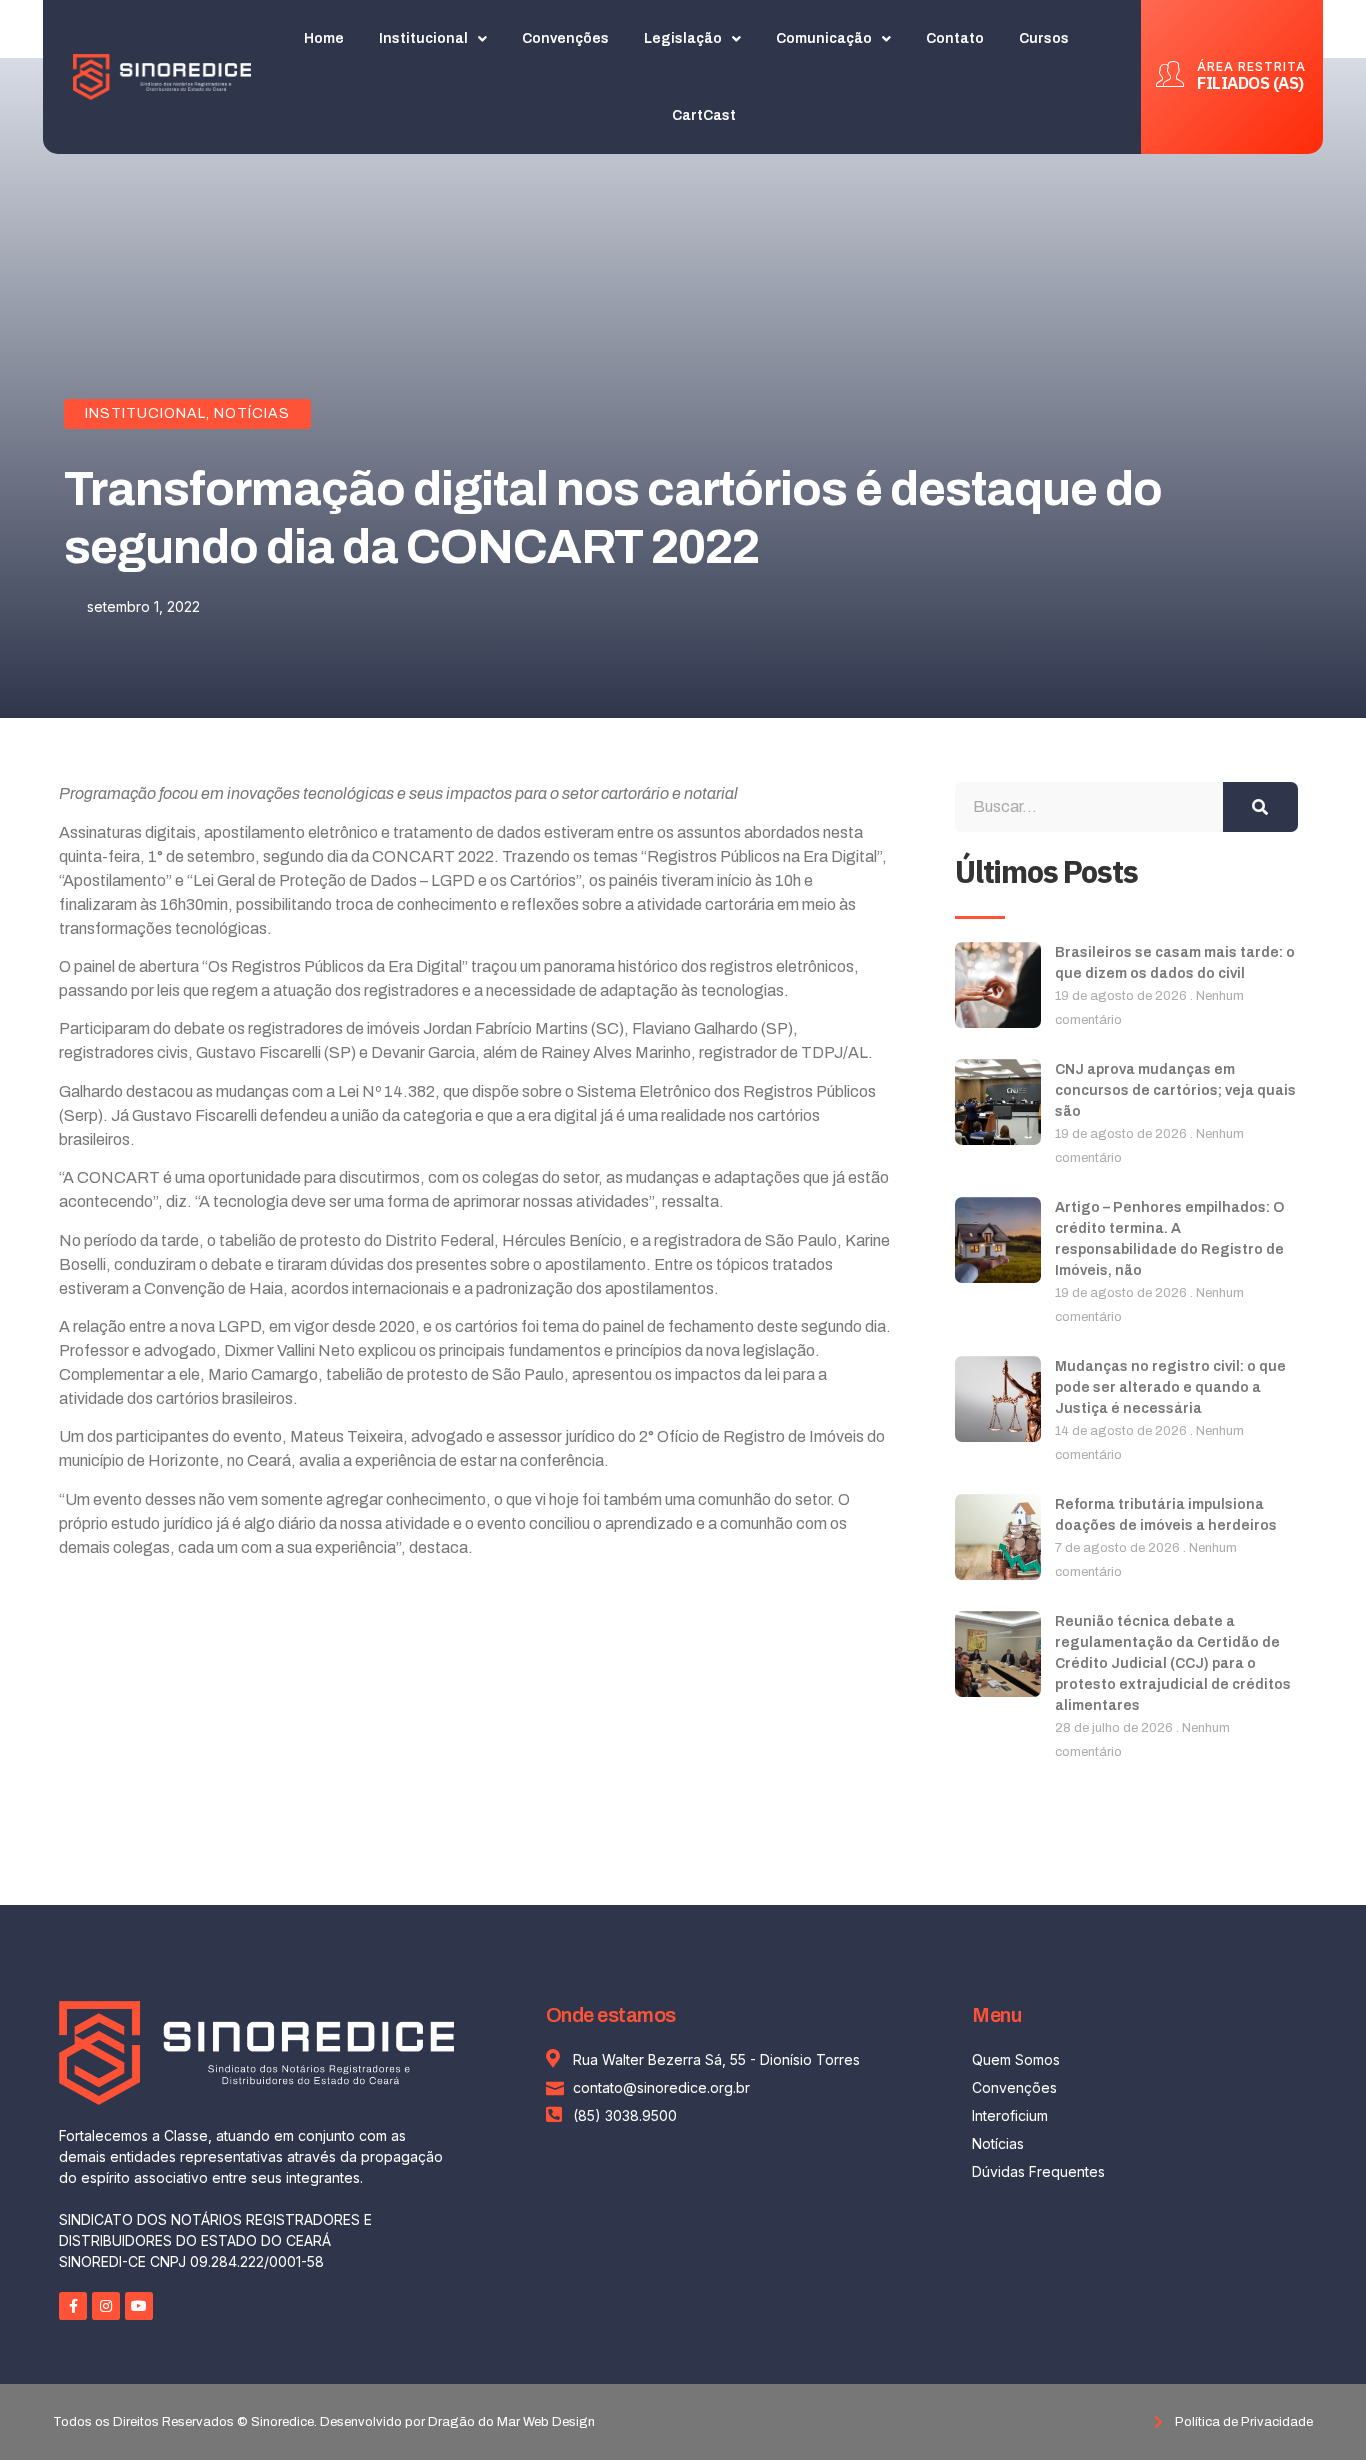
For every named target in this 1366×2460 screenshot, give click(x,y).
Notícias (252, 413)
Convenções (565, 38)
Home (324, 38)
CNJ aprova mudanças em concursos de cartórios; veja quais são (1175, 1090)
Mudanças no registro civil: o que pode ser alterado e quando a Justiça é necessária (1170, 1387)
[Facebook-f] (73, 2306)
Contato (955, 38)
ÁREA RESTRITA (1251, 66)
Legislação (683, 38)
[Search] (1260, 807)
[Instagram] (106, 2306)
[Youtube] (139, 2306)
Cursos (1044, 38)
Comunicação (824, 38)
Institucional (423, 38)
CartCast (704, 115)
